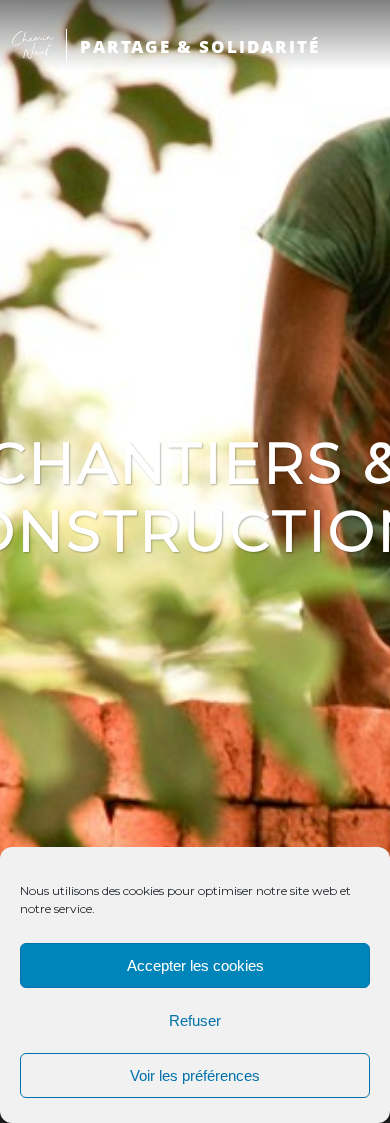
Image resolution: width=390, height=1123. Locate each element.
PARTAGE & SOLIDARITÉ (200, 46)
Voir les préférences (195, 1075)
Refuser (195, 1020)
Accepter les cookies (195, 965)
